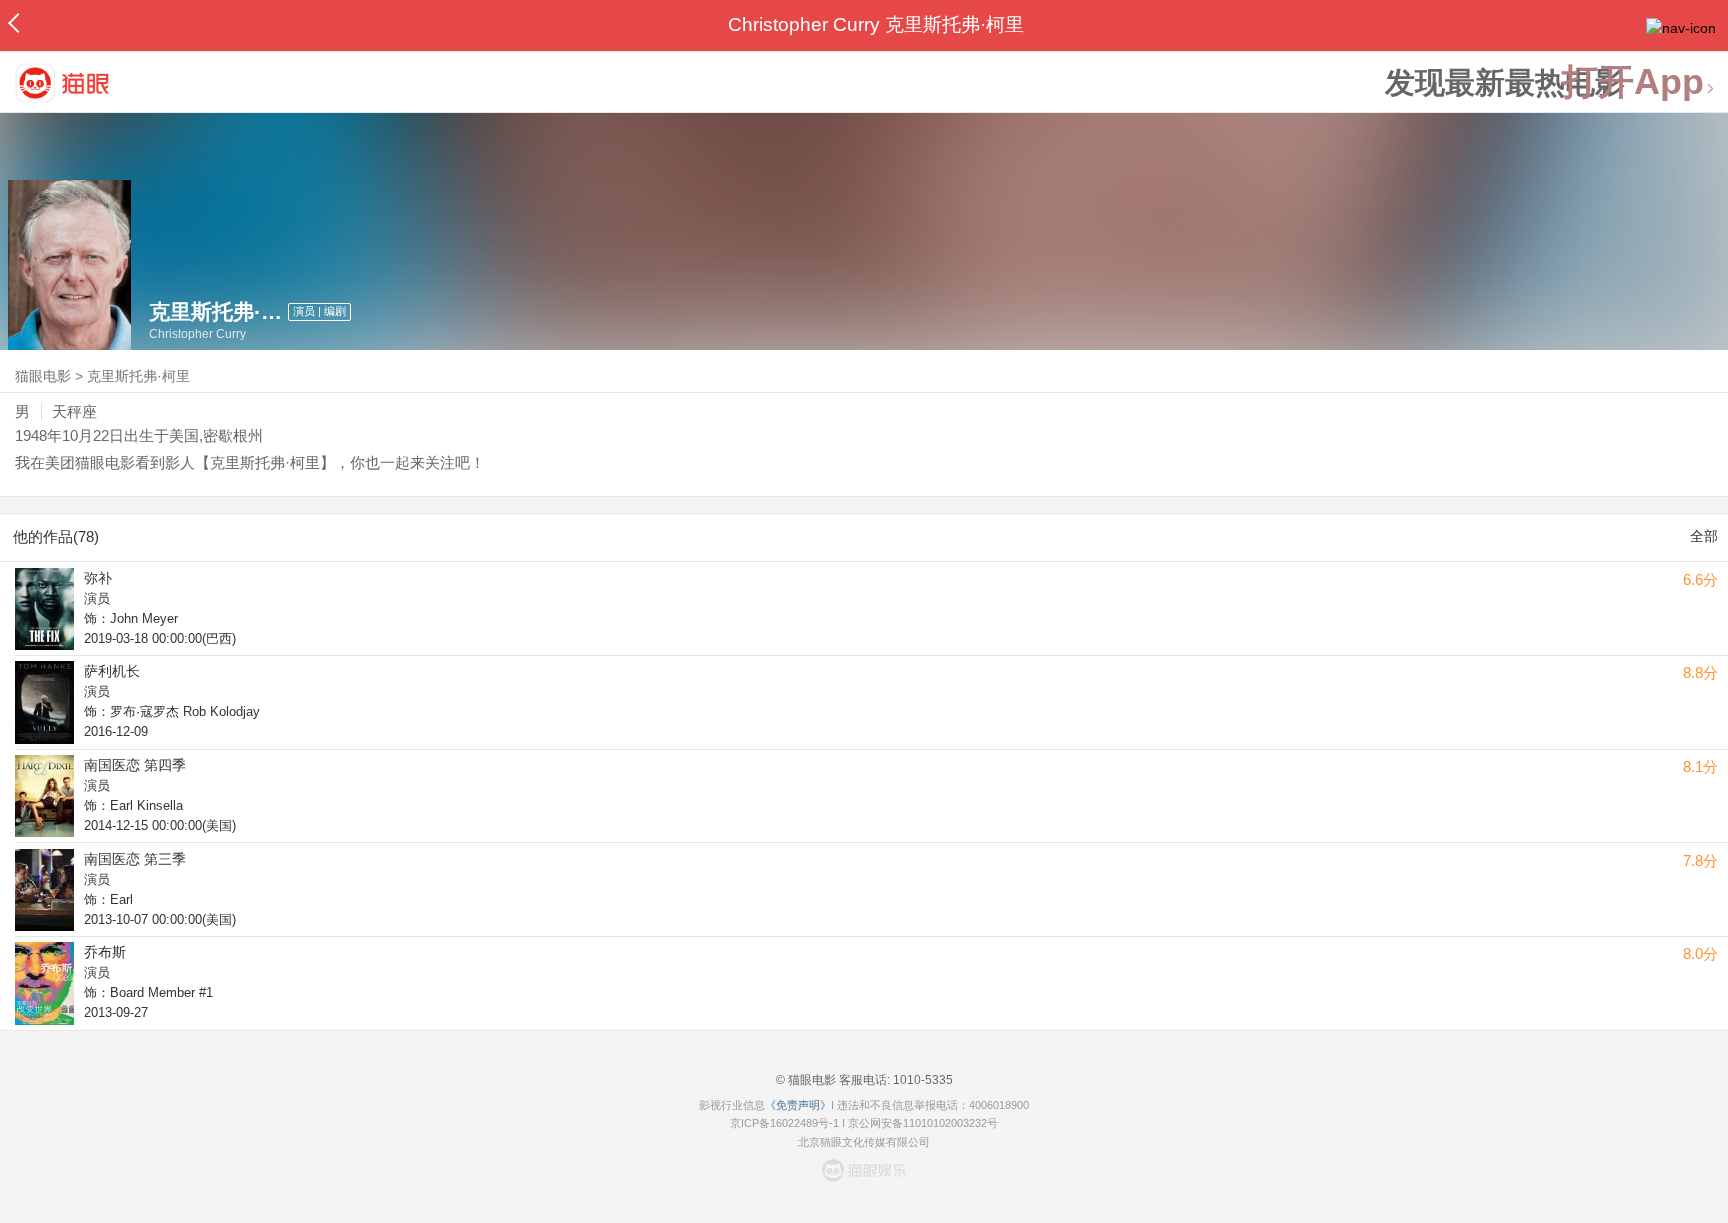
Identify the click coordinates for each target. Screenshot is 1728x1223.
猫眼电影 (43, 376)
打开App (1633, 82)
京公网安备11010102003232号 (923, 1123)
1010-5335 (921, 1080)
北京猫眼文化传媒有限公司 (864, 1142)
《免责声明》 (798, 1105)
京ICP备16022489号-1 (784, 1123)
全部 (1704, 536)
